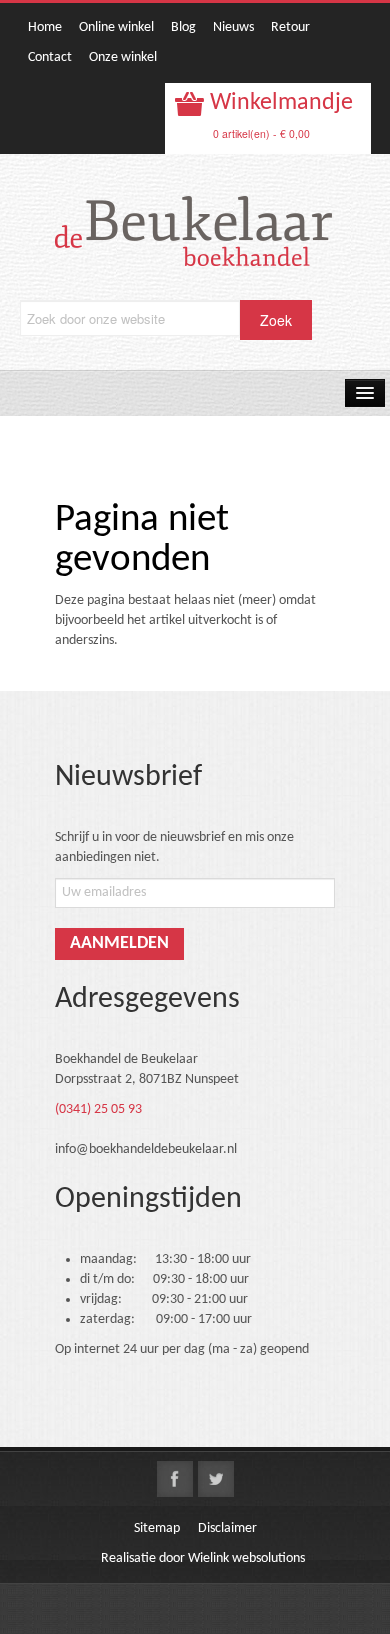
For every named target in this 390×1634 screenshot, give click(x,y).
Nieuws (233, 27)
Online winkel (116, 27)
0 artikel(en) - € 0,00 (261, 133)
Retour (290, 27)
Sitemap (157, 1528)
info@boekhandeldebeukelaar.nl (146, 1149)
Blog (183, 27)
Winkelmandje (279, 103)
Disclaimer (227, 1528)
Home (45, 27)
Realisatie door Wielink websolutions (203, 1558)
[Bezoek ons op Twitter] (216, 1479)
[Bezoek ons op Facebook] (175, 1479)
